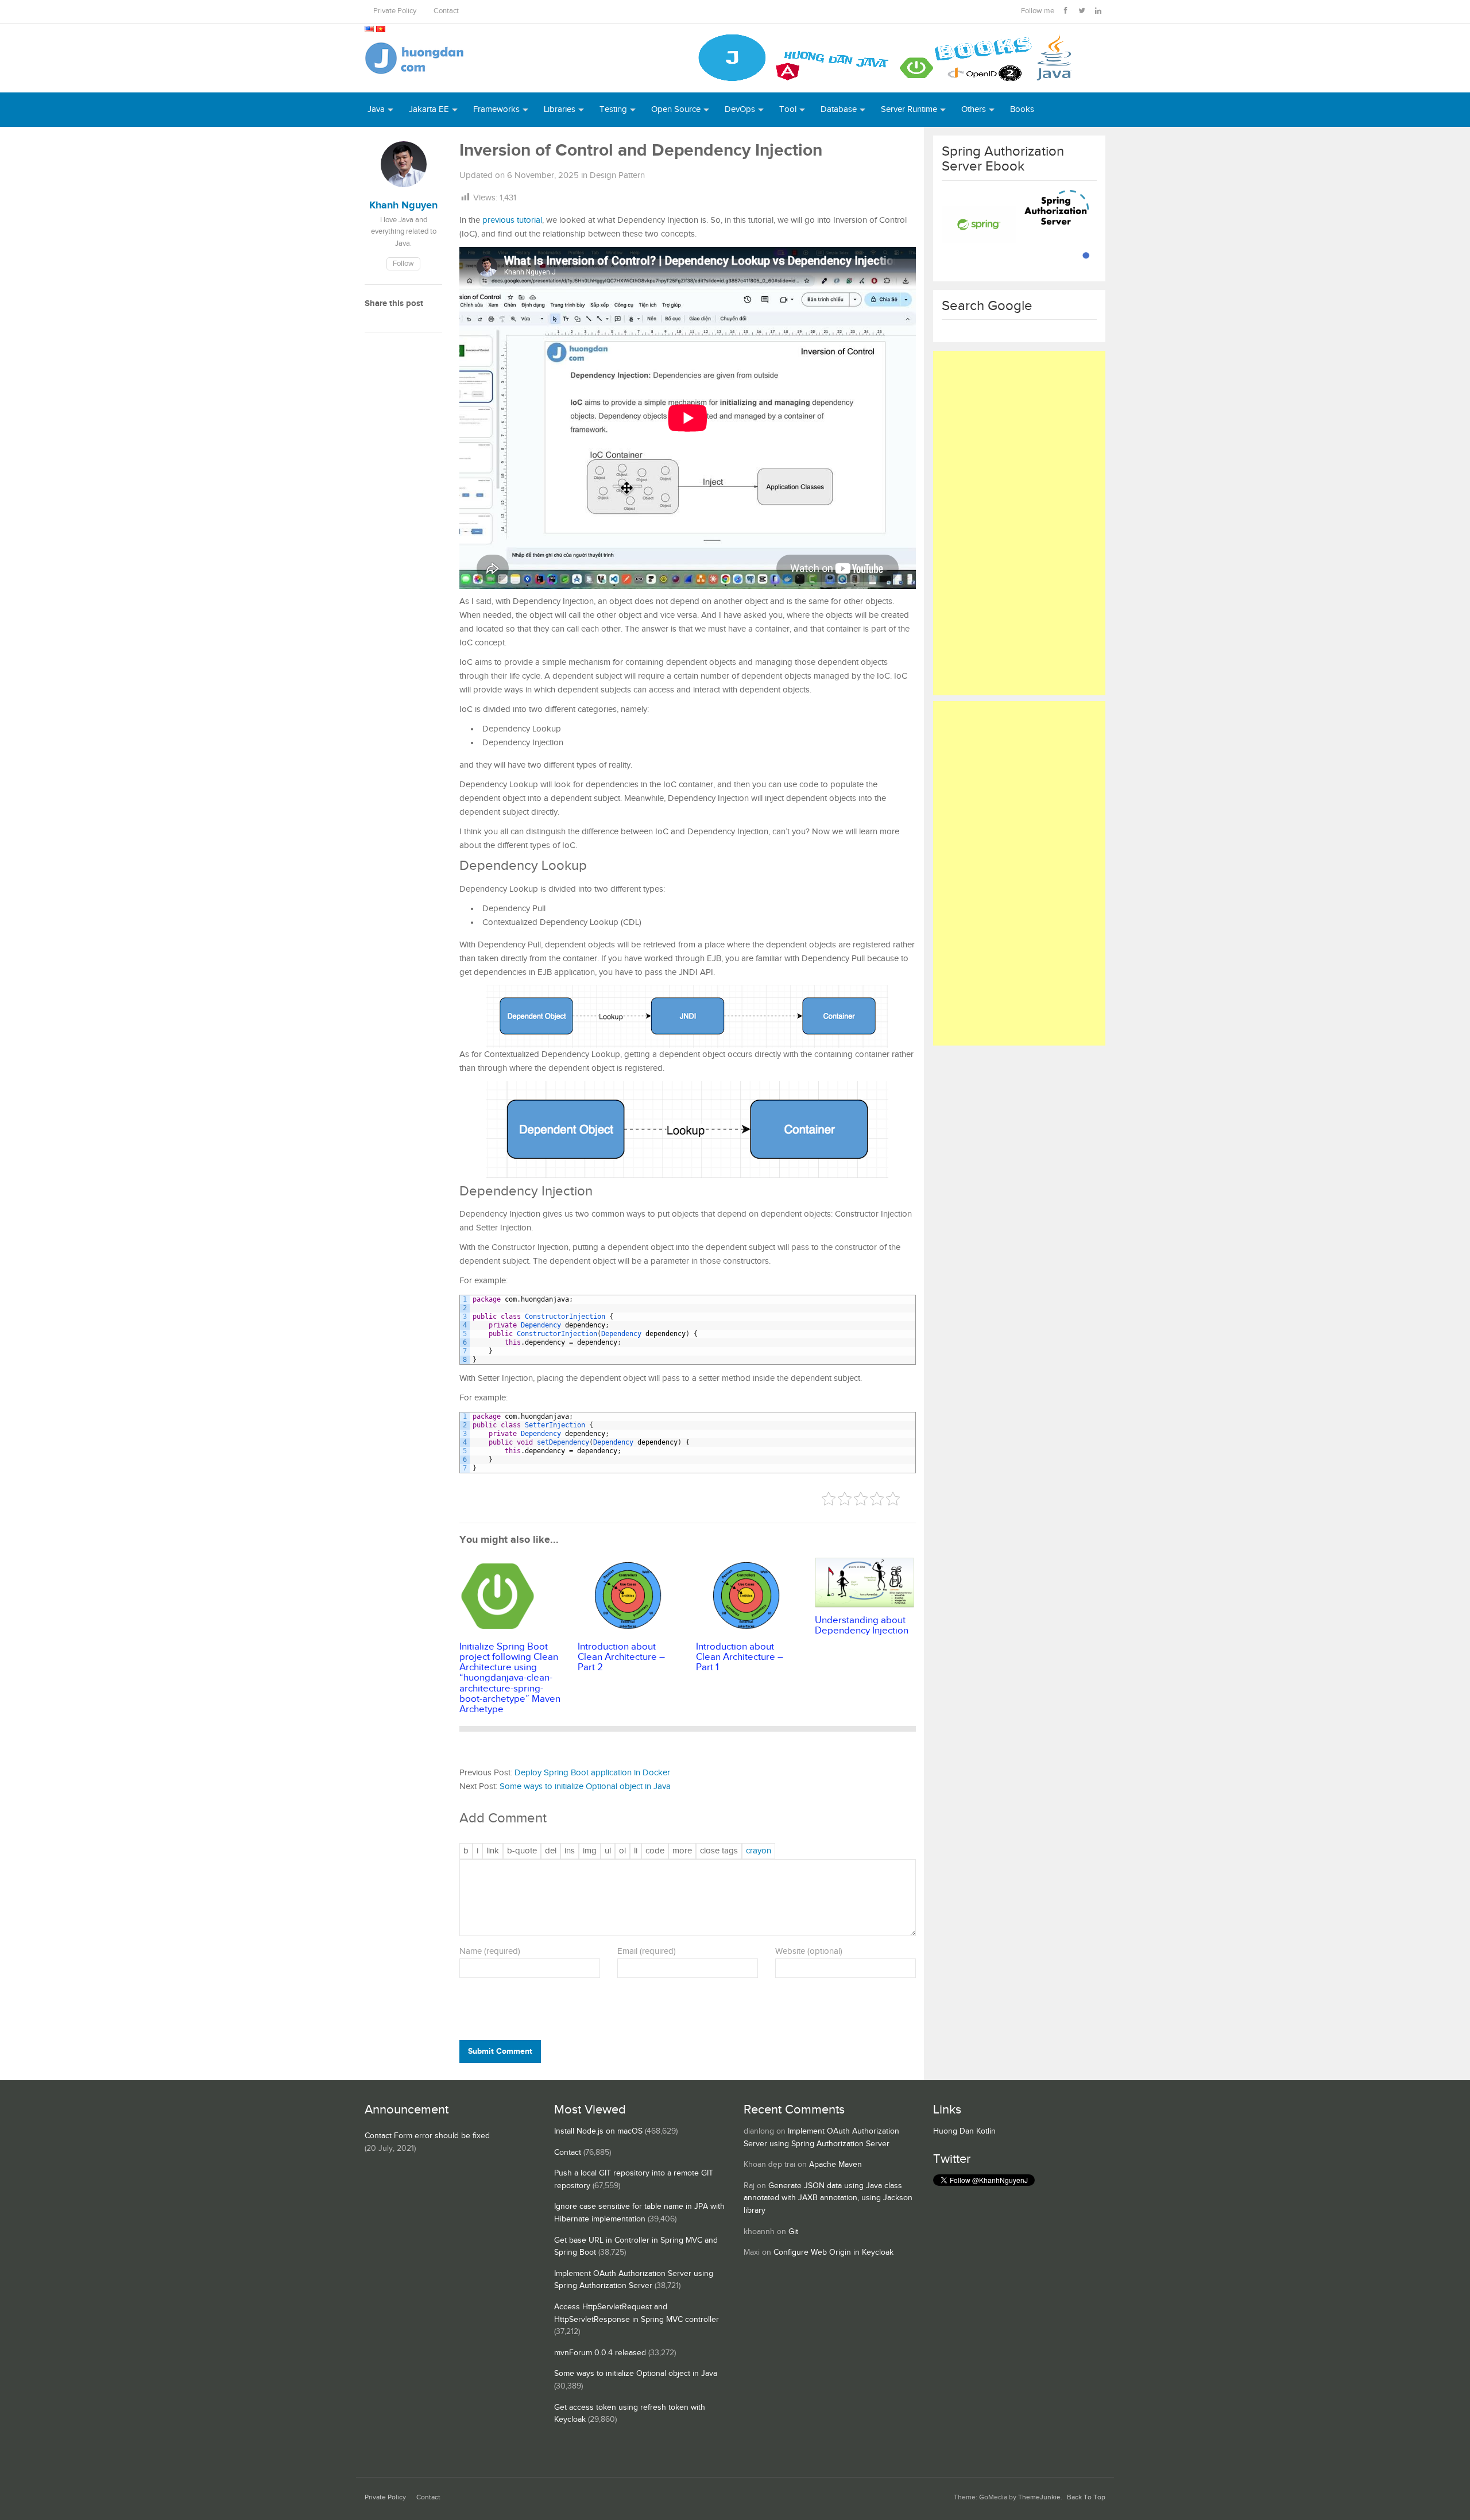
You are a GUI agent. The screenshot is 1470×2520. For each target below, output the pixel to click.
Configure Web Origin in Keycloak (833, 2252)
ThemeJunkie (1039, 2497)
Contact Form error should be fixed (427, 2136)
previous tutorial (512, 220)
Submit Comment (500, 2051)
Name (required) (490, 1951)
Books (1022, 109)
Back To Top (1086, 2497)
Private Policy (395, 11)
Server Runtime (909, 109)
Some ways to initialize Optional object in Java (585, 1787)
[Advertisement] (1019, 523)
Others (974, 109)
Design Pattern (617, 175)
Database (839, 109)
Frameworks (496, 109)
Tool (788, 109)
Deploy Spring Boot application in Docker (592, 1773)
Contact (446, 11)
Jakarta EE (429, 109)
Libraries (560, 109)
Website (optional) (809, 1951)
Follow (403, 264)
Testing (613, 109)
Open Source (676, 109)
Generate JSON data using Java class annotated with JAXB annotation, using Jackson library (828, 2198)
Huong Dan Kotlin (964, 2131)
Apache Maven (835, 2165)
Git (793, 2232)
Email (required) (647, 1951)
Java (376, 109)
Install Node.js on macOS (598, 2131)
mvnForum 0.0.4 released (600, 2353)
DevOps (740, 109)
